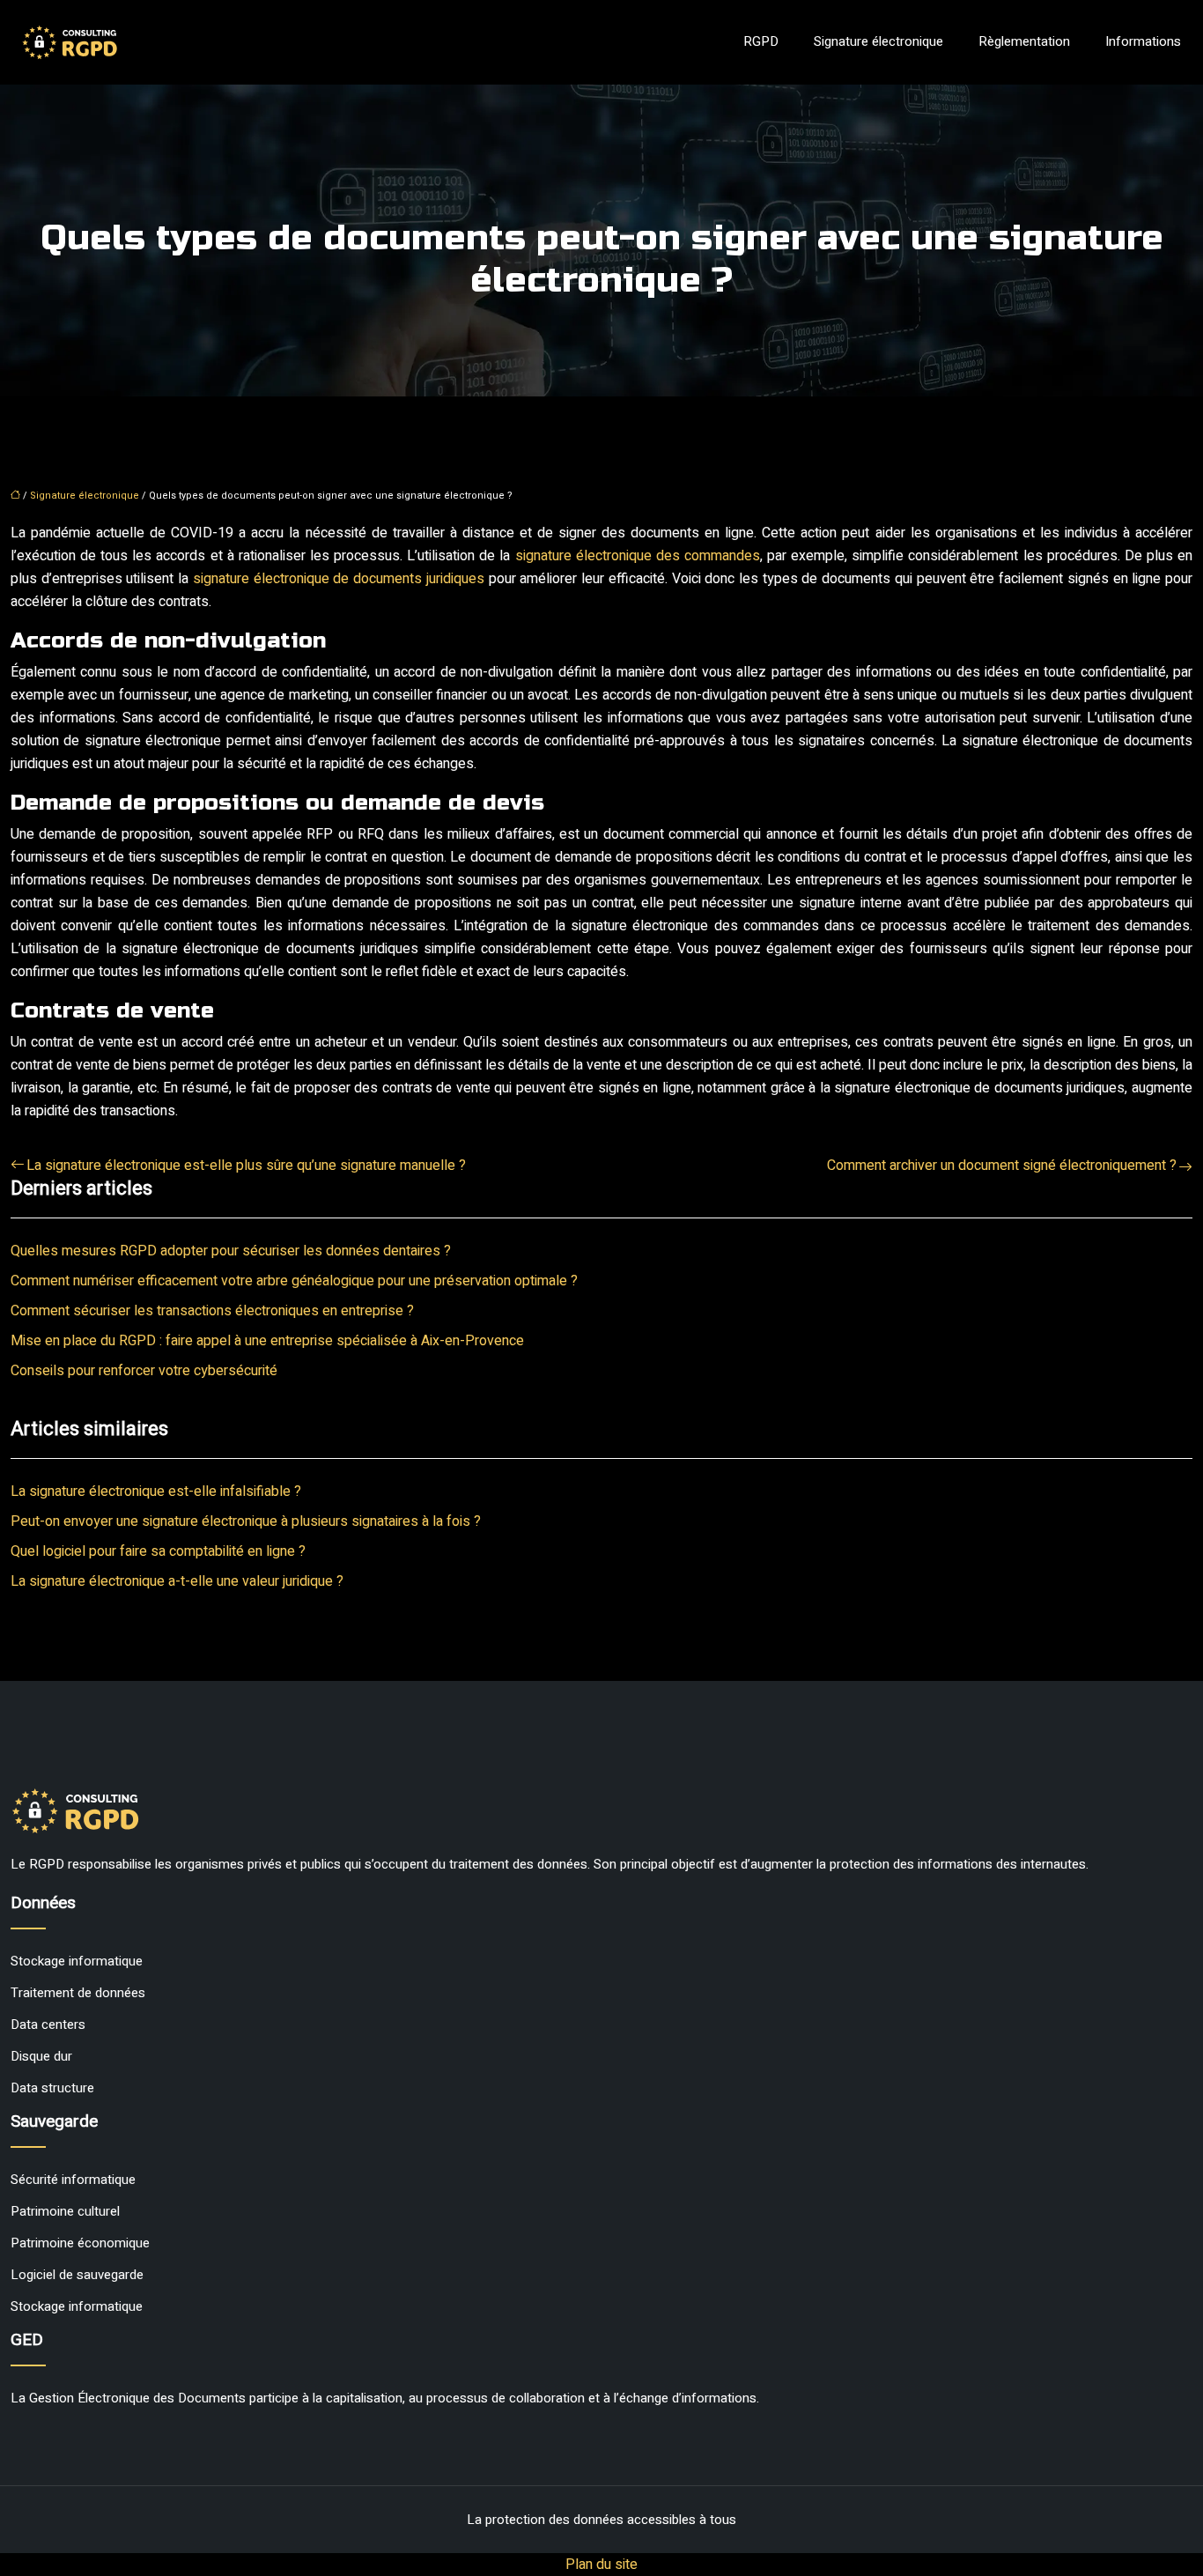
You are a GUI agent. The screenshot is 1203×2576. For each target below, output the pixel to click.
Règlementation (1024, 41)
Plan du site (601, 2565)
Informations (1143, 41)
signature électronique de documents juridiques (339, 579)
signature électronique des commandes (638, 556)
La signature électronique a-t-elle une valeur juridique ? (177, 1581)
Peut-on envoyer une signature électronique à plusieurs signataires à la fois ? (246, 1521)
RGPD (761, 41)
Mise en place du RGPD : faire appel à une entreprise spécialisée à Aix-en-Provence (267, 1341)
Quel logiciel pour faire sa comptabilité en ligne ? (158, 1551)
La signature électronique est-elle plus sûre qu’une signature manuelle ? (246, 1166)
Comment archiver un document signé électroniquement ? (1002, 1166)
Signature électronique (878, 41)
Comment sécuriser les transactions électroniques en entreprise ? (212, 1311)
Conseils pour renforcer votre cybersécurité (144, 1371)
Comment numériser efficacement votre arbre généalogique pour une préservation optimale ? (294, 1281)
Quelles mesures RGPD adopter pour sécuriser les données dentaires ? (231, 1251)
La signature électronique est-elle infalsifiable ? (156, 1492)
